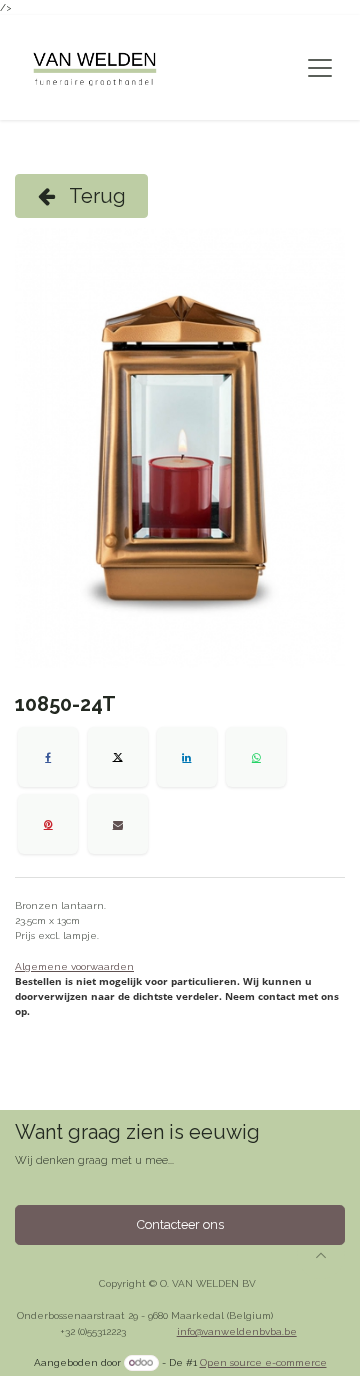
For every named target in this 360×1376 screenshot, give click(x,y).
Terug (95, 196)
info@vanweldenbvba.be (237, 1331)
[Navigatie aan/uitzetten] (320, 68)
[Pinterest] (48, 824)
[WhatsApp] (256, 757)
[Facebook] (48, 757)
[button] (321, 1255)
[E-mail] (118, 824)
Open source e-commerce (263, 1362)
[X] (118, 757)
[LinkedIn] (187, 757)
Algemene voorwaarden (74, 966)
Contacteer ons (180, 1224)
